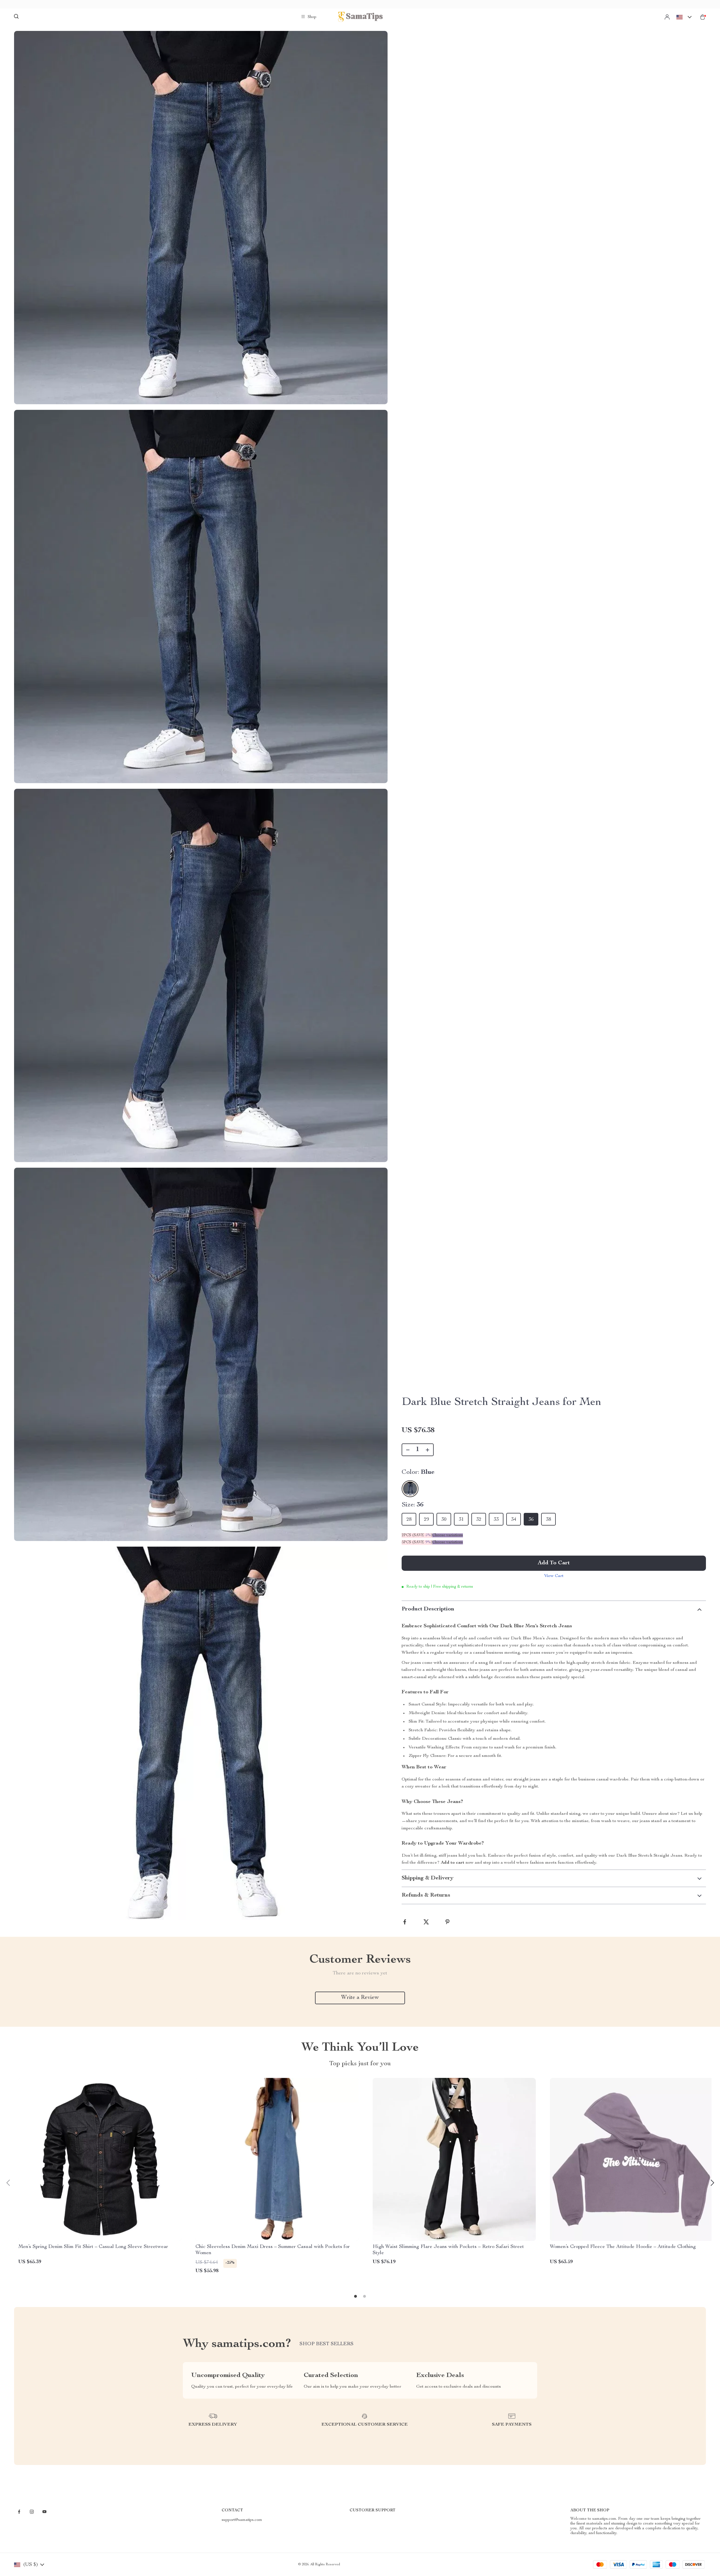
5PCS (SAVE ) (417, 1542)
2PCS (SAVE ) (417, 1535)
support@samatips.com (242, 2520)
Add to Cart (554, 1563)
